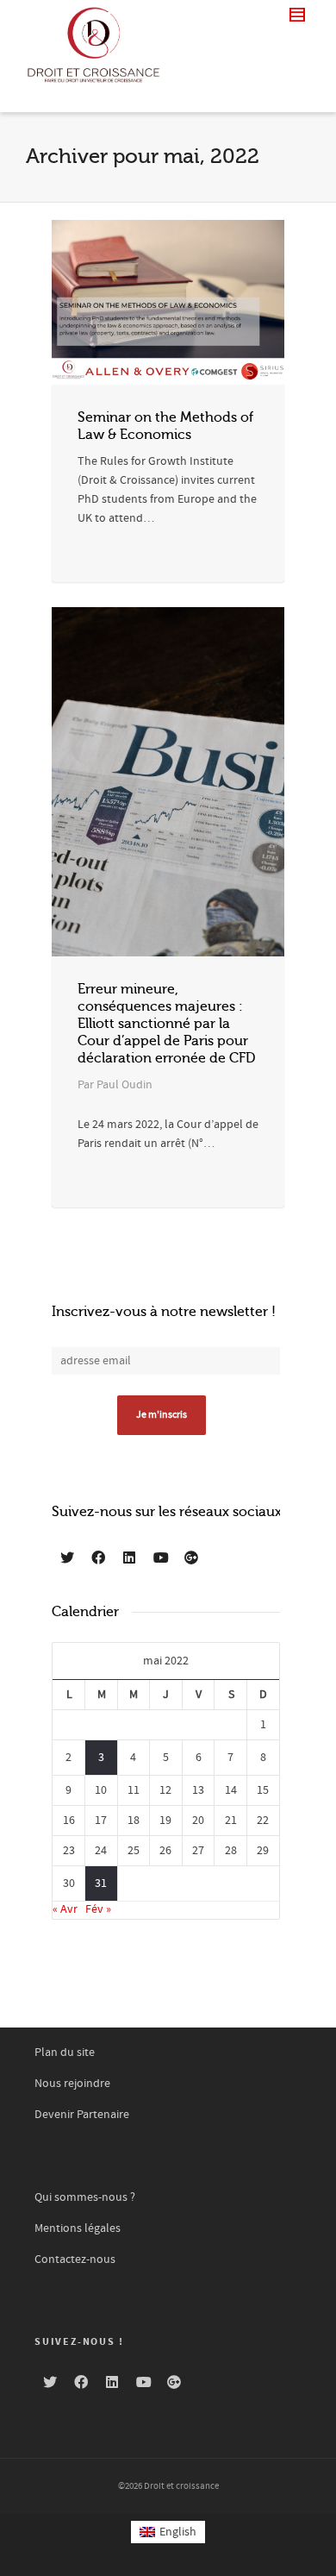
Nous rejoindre (72, 2084)
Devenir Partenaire (82, 2115)
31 (101, 1883)
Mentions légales (78, 2228)
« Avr (65, 1909)
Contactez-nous (75, 2259)
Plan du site (65, 2053)
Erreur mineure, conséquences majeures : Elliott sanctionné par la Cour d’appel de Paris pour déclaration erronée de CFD (166, 1024)
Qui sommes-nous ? (85, 2197)
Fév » (98, 1909)
